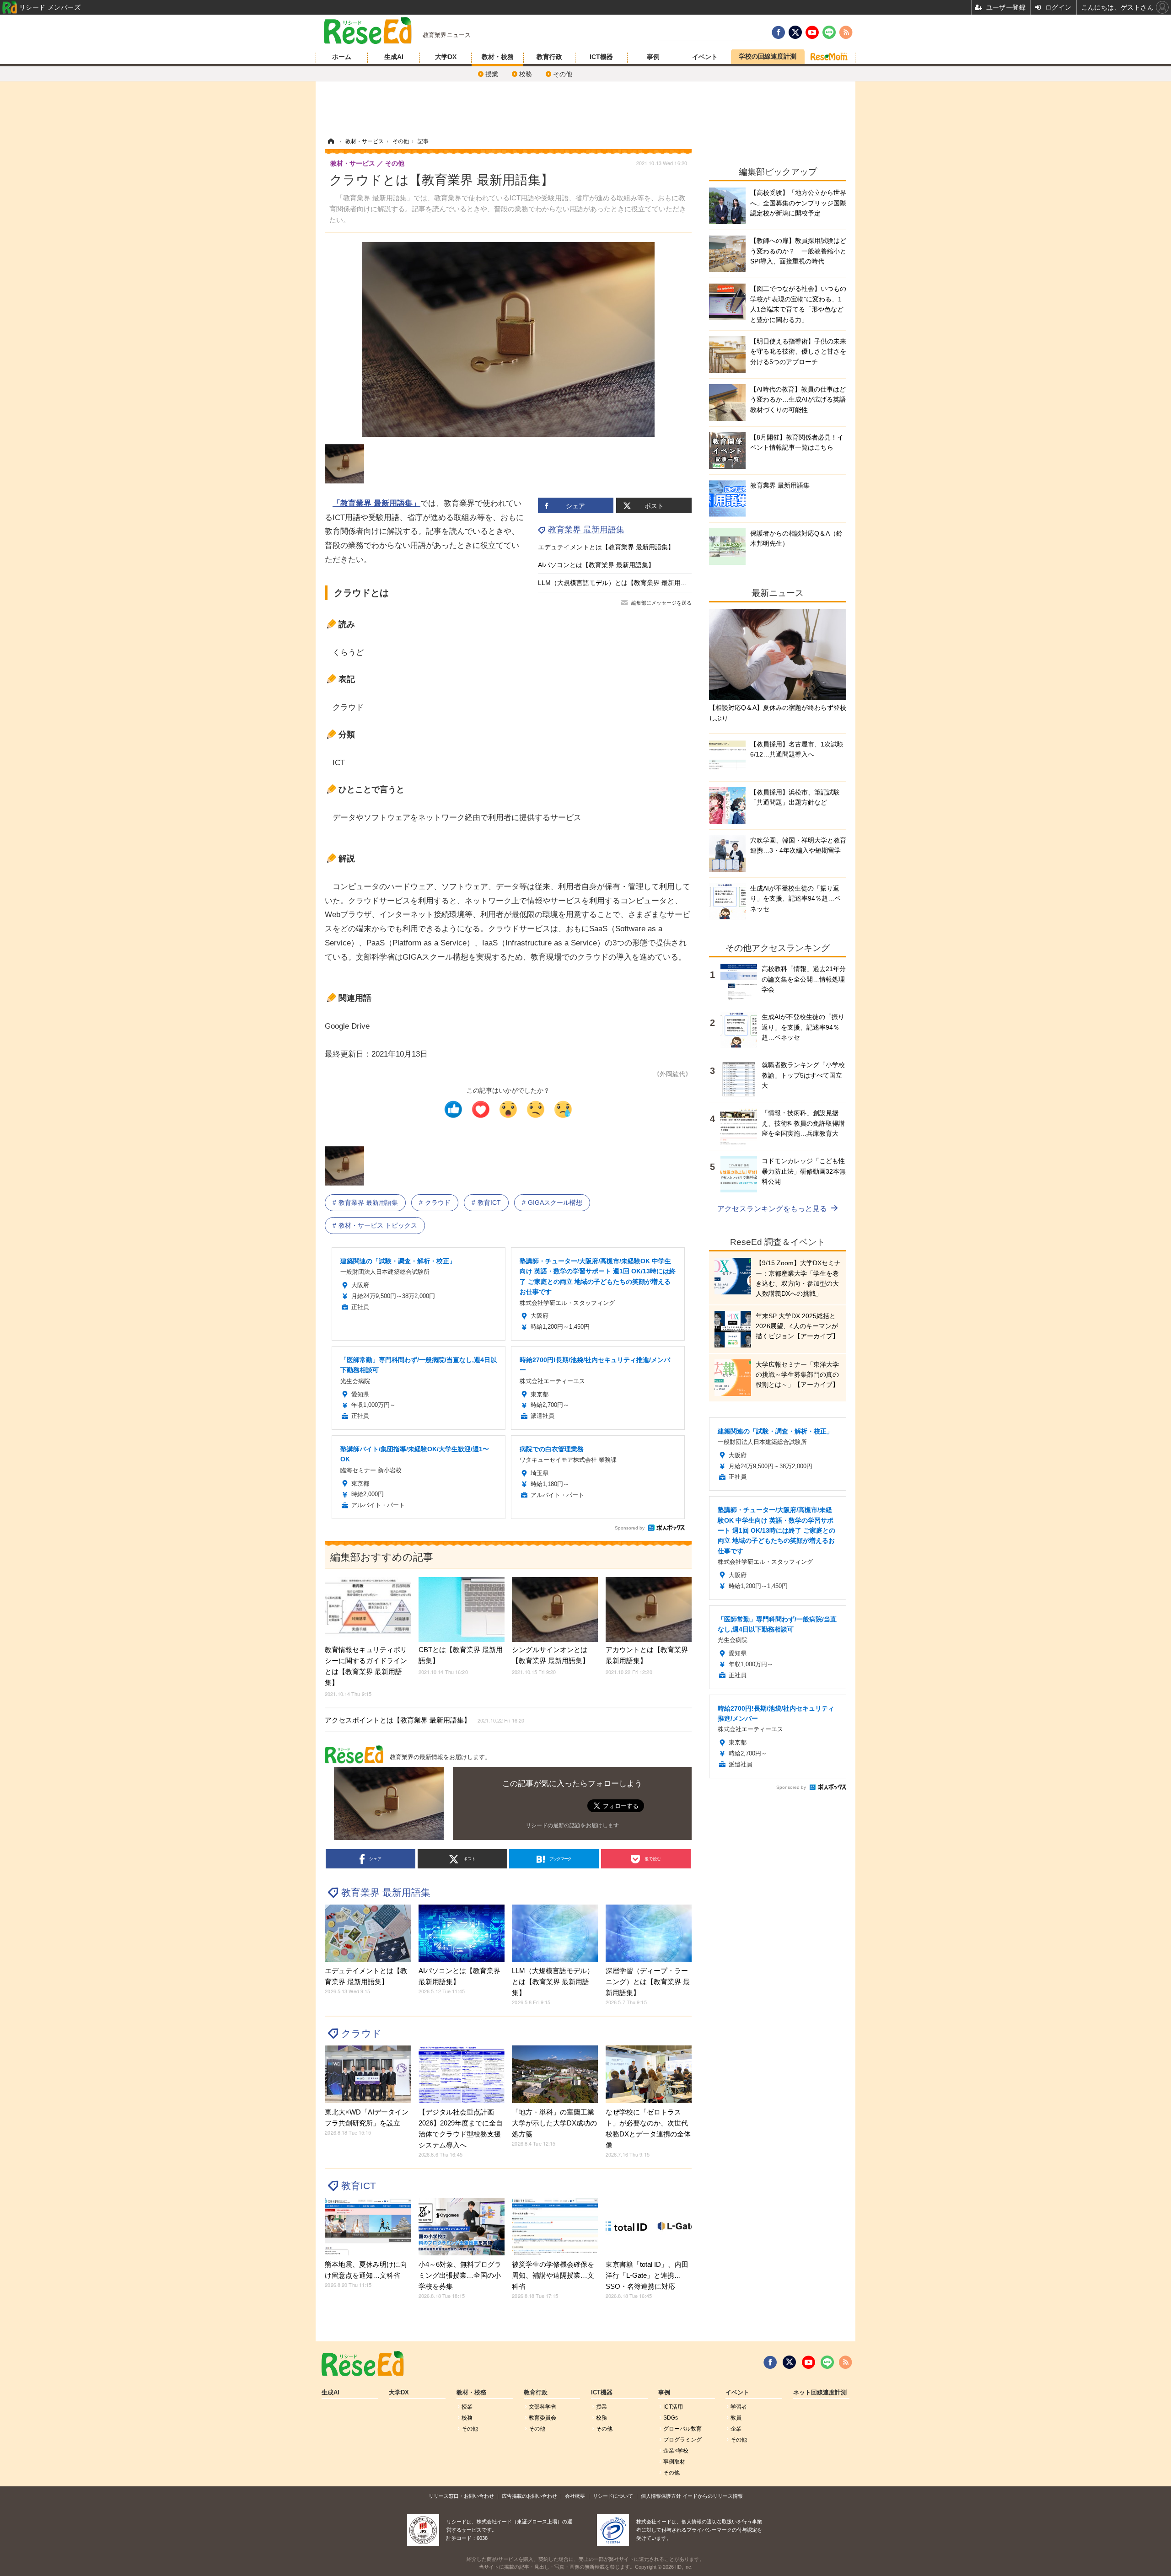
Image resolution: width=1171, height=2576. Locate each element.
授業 (492, 74)
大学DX (446, 57)
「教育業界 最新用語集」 (376, 503)
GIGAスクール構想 (555, 1202)
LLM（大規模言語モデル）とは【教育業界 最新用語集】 (619, 583)
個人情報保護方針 (661, 2496)
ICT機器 (601, 57)
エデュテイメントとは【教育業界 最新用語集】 (606, 547)
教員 (736, 2418)
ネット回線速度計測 (820, 2393)
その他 (563, 74)
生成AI (394, 57)
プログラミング (682, 2440)
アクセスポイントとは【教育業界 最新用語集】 (424, 1720)
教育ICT (489, 1202)
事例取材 (674, 2462)
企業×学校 (676, 2451)
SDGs (671, 2418)
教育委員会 (543, 2418)
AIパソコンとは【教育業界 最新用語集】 (596, 565)
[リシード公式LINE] (827, 2362)
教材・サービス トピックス (378, 1225)
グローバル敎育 (682, 2429)
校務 (526, 74)
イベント (705, 57)
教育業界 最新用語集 (586, 530)
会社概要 (575, 2496)
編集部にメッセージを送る (661, 603)
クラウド (438, 1202)
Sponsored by (630, 1528)
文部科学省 (543, 2407)
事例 (653, 57)
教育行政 (549, 57)
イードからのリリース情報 (713, 2496)
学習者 (739, 2407)
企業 (736, 2429)
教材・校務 (498, 57)
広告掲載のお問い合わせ (529, 2496)
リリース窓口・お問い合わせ (461, 2496)
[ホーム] (331, 141)
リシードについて (613, 2496)
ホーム (342, 57)
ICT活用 (673, 2407)
